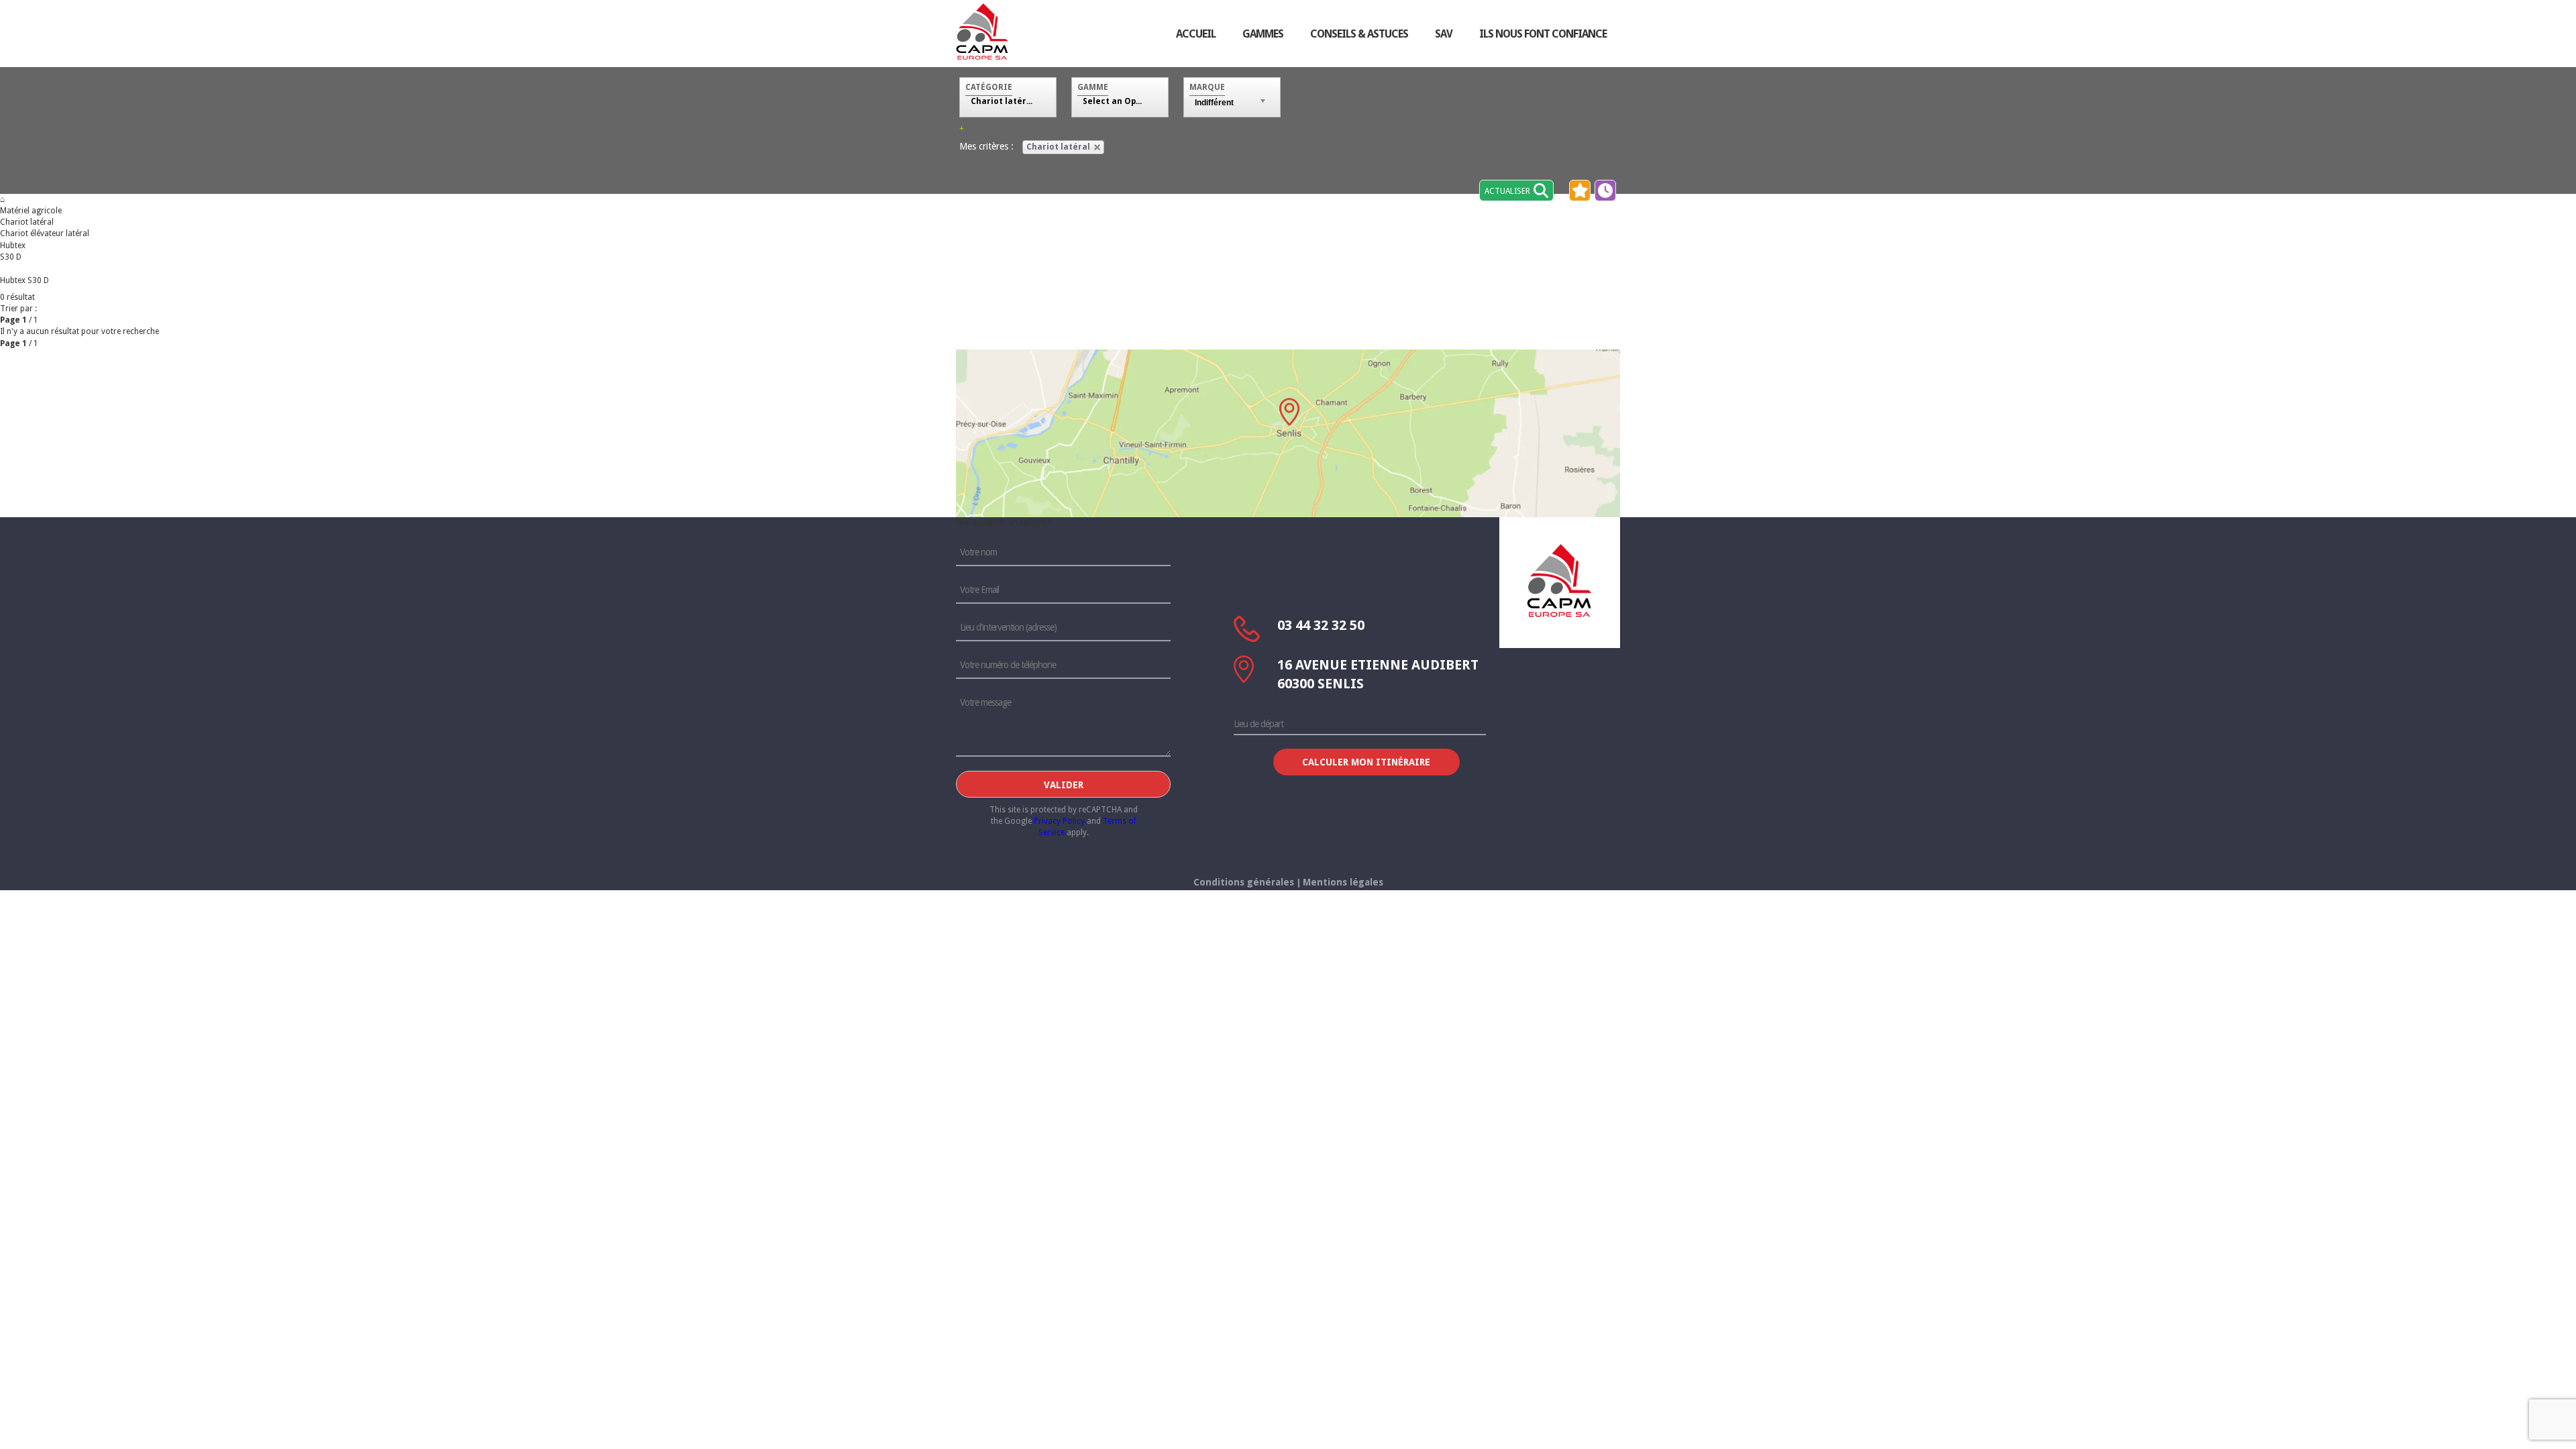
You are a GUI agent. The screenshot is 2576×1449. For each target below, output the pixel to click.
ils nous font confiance (1543, 34)
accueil (1196, 34)
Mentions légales (1343, 882)
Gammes (1263, 34)
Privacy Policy (1059, 821)
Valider (1064, 785)
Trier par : (18, 309)
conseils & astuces (1359, 34)
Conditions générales (1244, 882)
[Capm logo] (1560, 580)
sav (1444, 34)
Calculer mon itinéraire (1366, 762)
